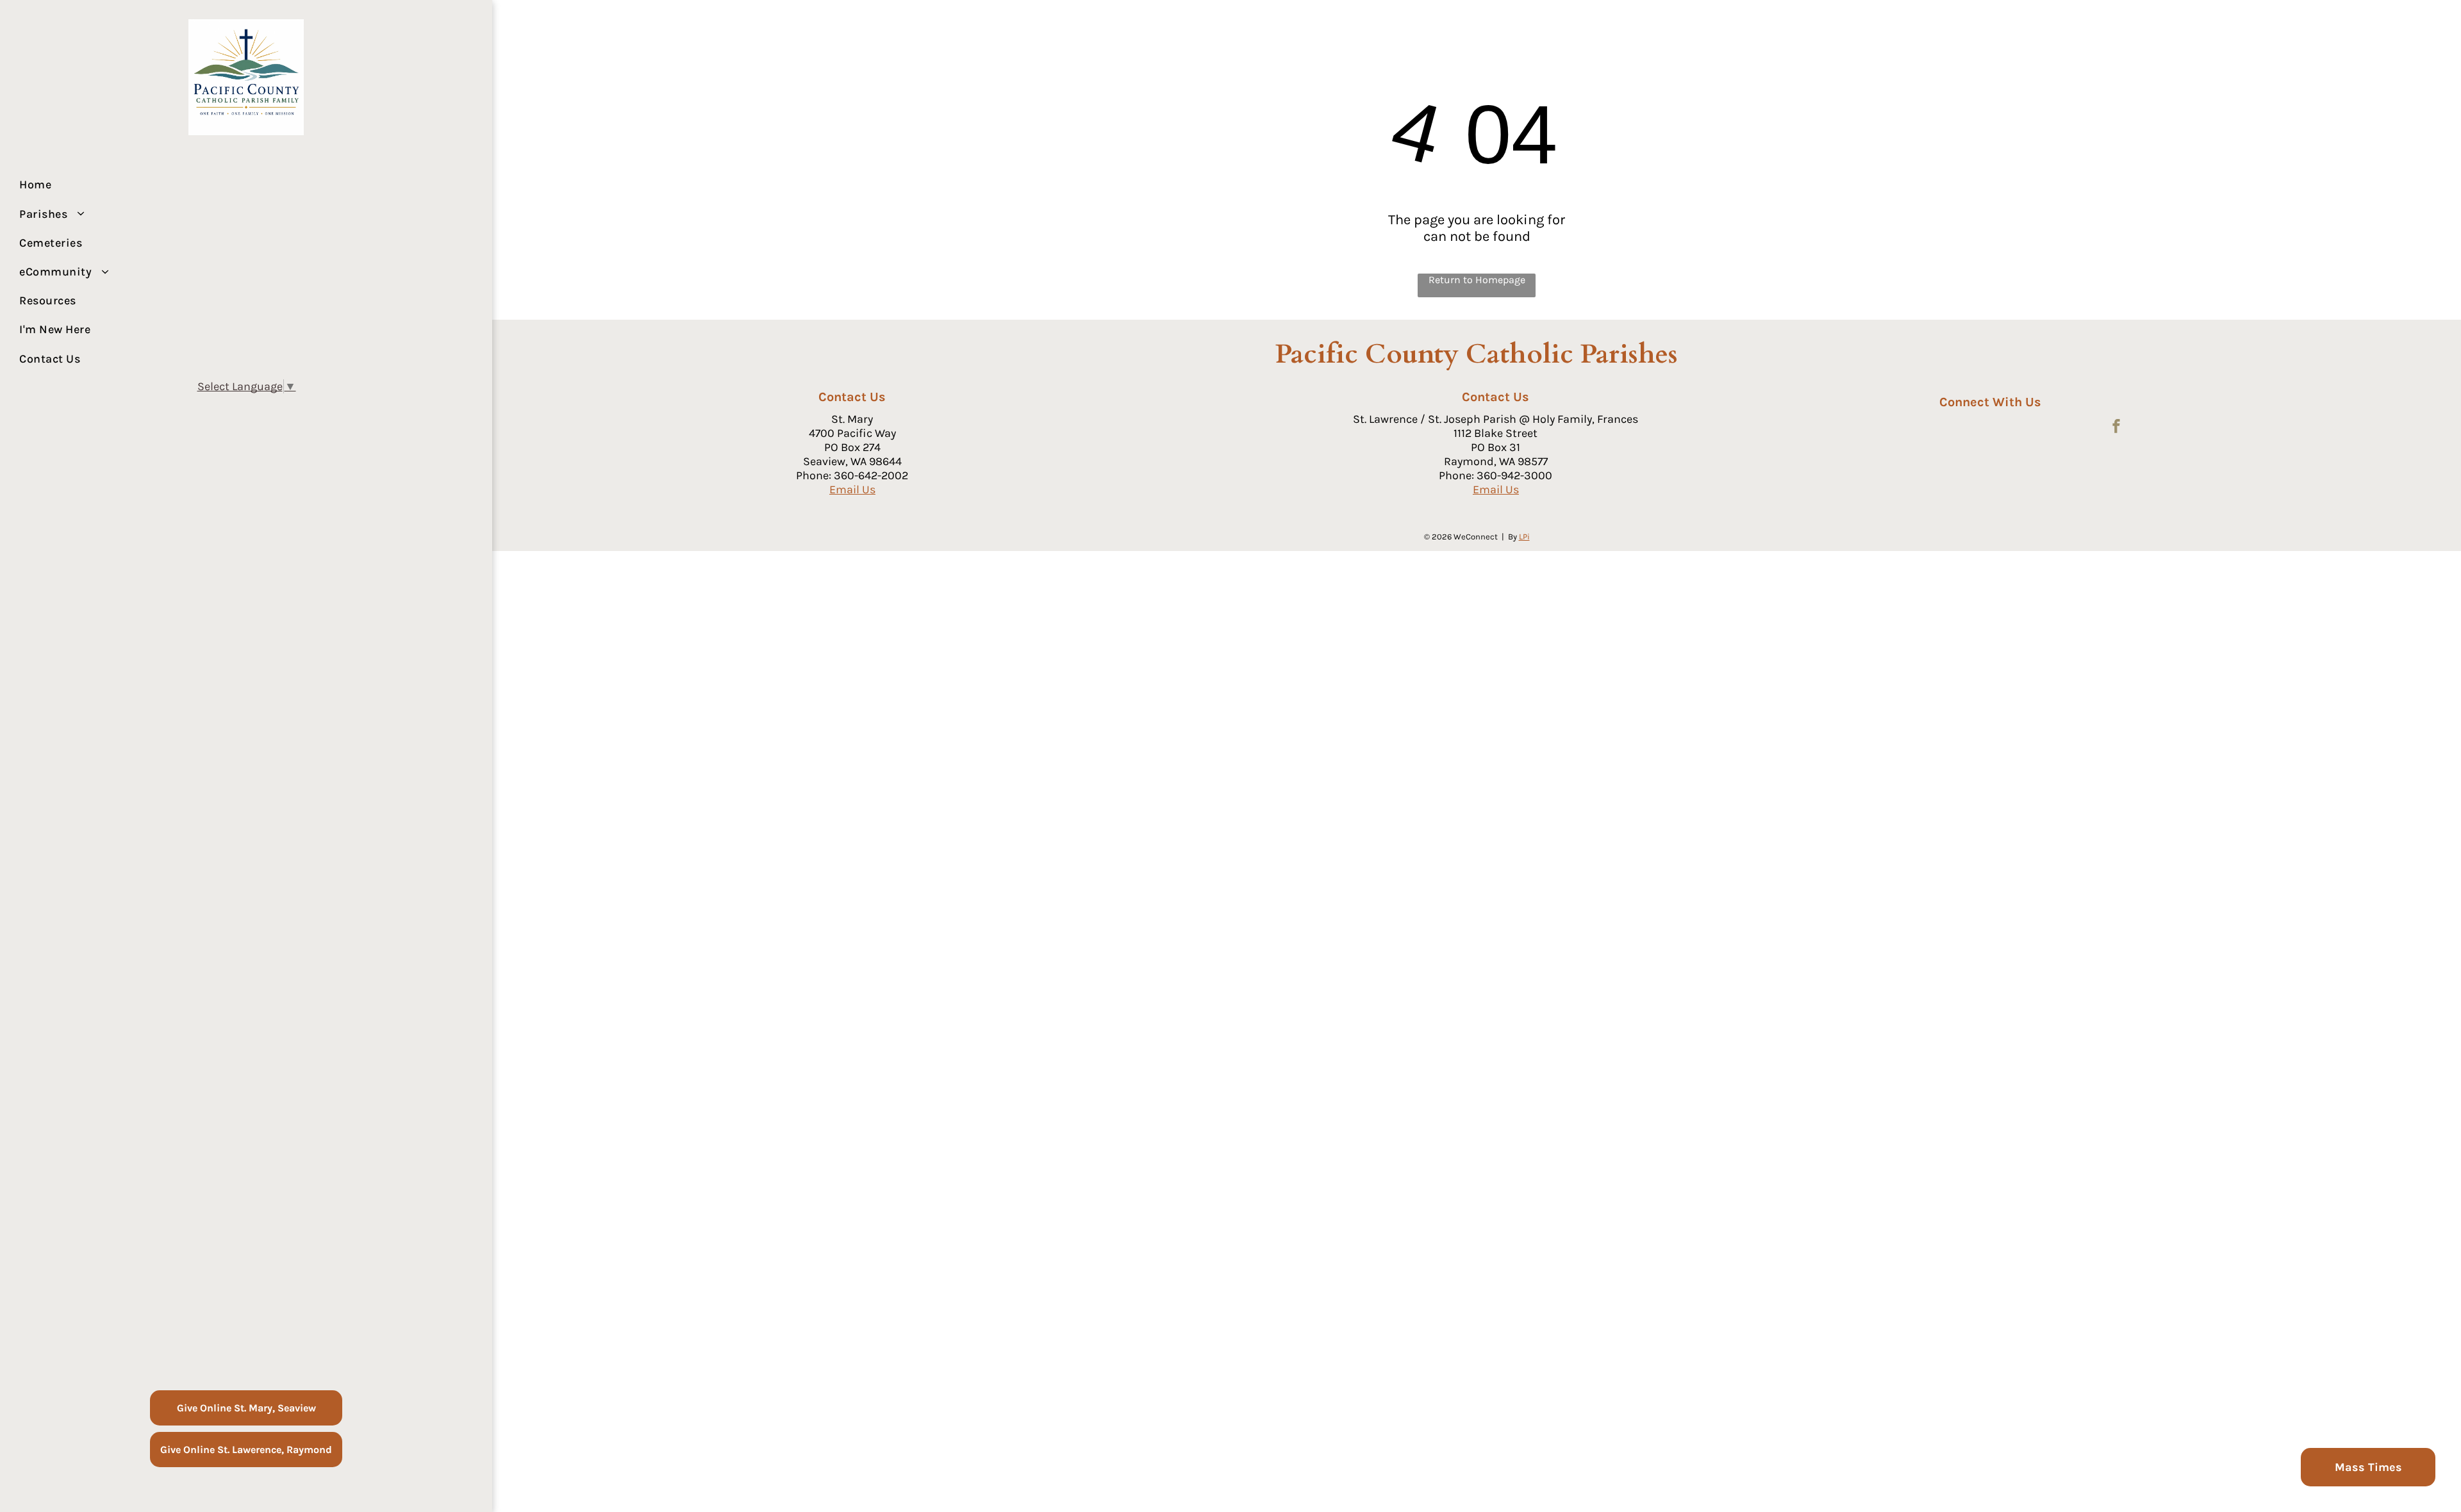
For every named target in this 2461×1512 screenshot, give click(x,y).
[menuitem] (241, 185)
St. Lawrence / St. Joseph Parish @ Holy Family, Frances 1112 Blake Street (1496, 426)
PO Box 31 (1496, 447)
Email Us (852, 489)
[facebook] (2116, 428)
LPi (1524, 537)
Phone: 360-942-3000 (1496, 475)
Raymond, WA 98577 (1496, 461)
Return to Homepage (1477, 280)
